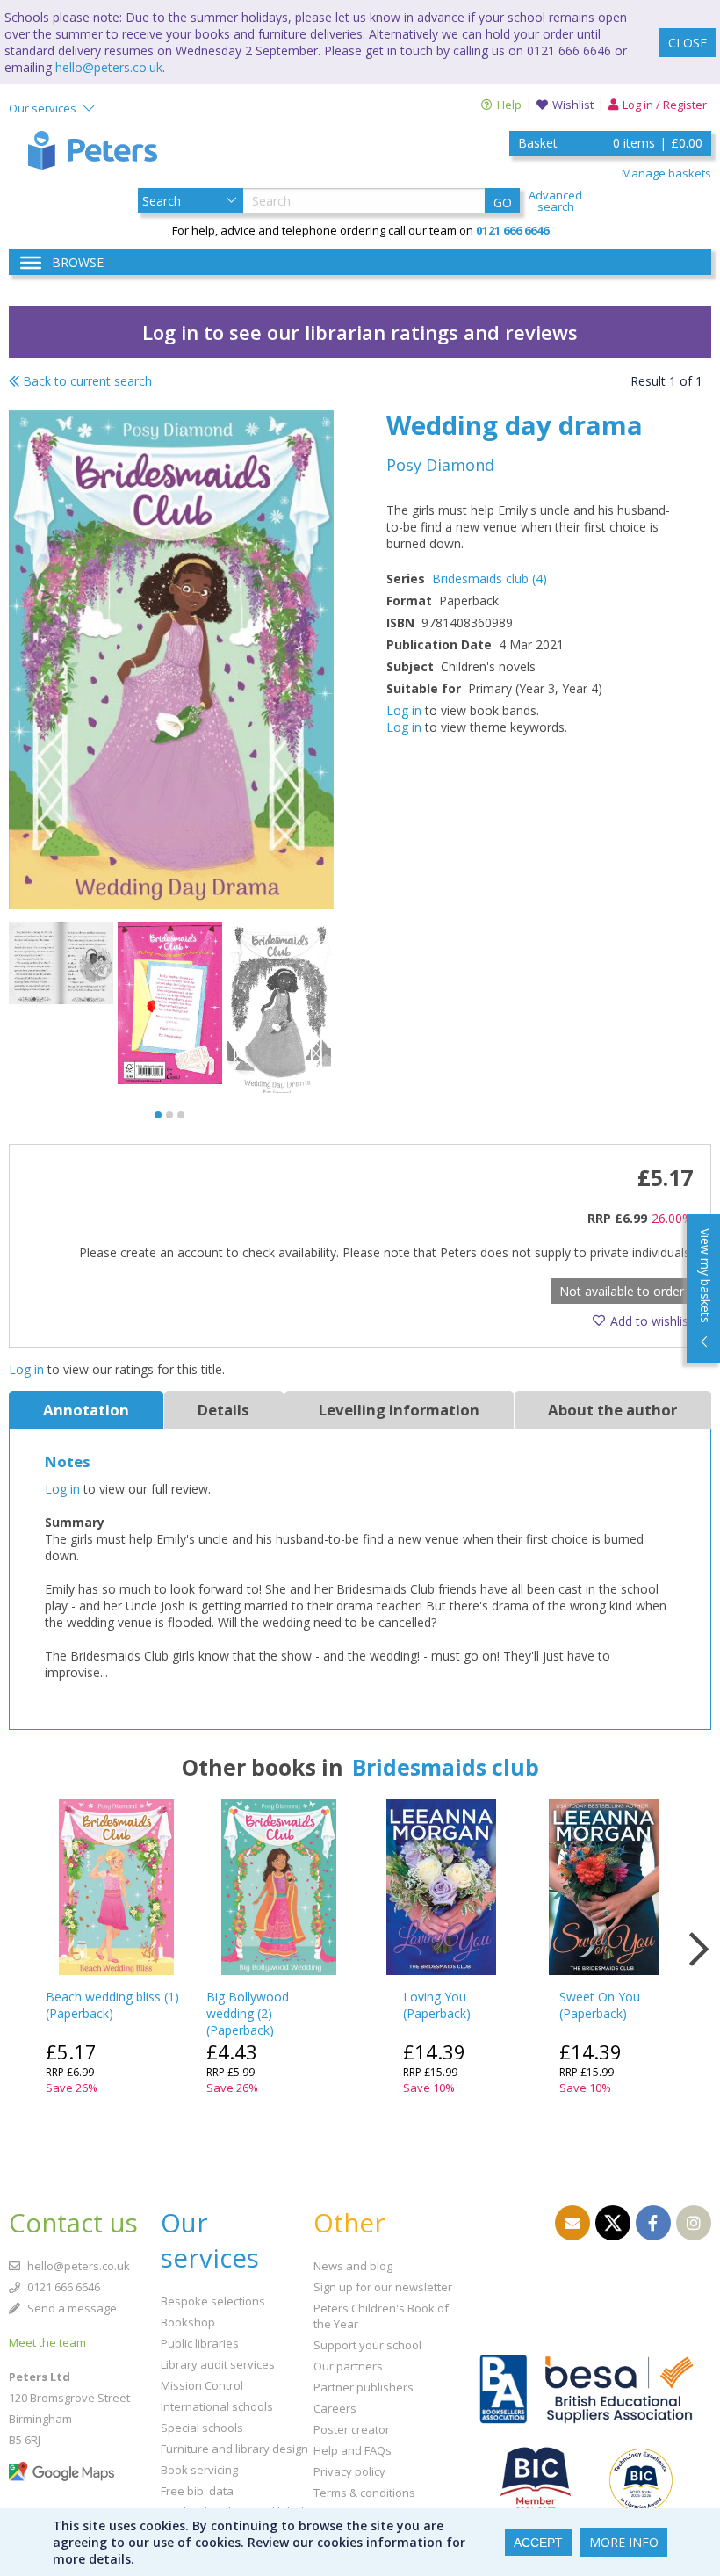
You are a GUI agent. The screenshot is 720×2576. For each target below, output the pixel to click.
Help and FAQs (353, 2450)
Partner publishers (364, 2387)
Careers (335, 2408)
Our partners (348, 2366)
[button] (158, 1115)
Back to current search (86, 381)
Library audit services (218, 2364)
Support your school (367, 2345)
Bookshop (188, 2322)
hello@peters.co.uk (109, 67)
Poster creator (352, 2429)
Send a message (71, 2308)
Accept (538, 2543)
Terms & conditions (364, 2493)
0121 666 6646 (62, 2287)
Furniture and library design (234, 2449)
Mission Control (202, 2385)
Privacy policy (349, 2471)
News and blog (353, 2266)
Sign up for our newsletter (383, 2287)
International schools (217, 2406)
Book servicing (199, 2470)
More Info (624, 2542)
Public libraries (200, 2343)
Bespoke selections (213, 2301)
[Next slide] (698, 1950)
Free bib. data (197, 2491)
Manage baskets (666, 173)
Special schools (202, 2428)
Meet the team (47, 2342)
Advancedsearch (555, 201)
